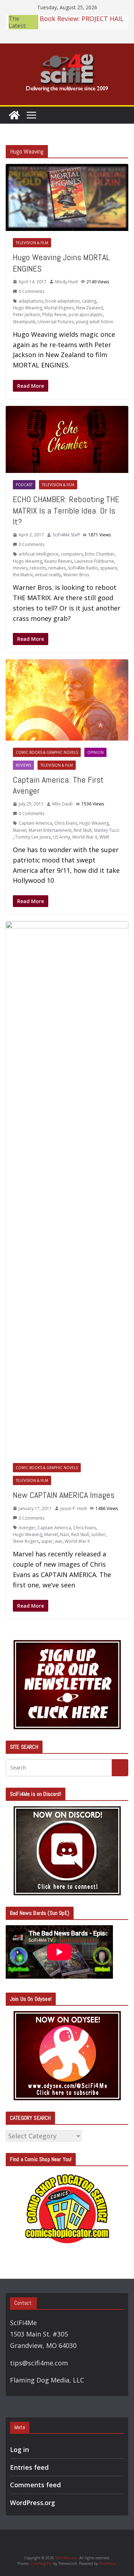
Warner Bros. (77, 575)
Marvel (20, 830)
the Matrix (23, 575)
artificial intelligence (39, 554)
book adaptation (63, 301)
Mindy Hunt (66, 282)
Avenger (27, 1528)
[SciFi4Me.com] (14, 115)
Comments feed (35, 2485)
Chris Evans (66, 823)
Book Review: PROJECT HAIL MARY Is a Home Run (82, 17)
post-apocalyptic (86, 315)
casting (89, 301)
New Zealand (90, 308)
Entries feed (29, 2467)
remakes (57, 568)
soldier (98, 1534)
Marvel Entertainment (50, 830)
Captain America (35, 823)
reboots (38, 568)
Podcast (24, 485)
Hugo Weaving (28, 308)
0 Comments (31, 291)
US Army (61, 837)
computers (72, 554)
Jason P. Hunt (74, 1508)
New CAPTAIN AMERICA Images (64, 1495)
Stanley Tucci (106, 830)
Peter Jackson (26, 315)
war (59, 1541)
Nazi (64, 1534)
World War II (85, 837)
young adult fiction (95, 322)
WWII (104, 837)
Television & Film (32, 243)
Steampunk (24, 322)
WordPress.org (33, 2503)
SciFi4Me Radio (83, 568)
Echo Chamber (100, 554)
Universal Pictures (56, 322)
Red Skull (83, 830)
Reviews (23, 765)
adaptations (31, 301)
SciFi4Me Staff (66, 535)
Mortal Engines (59, 308)
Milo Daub (63, 804)
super (47, 1541)
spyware (109, 568)
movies (20, 568)
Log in (19, 2449)
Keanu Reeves (58, 561)
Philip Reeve (54, 315)
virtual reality (48, 575)
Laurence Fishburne (94, 561)
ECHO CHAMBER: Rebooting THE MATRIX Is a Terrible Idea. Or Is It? (66, 510)
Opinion (95, 752)
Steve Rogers (26, 1541)
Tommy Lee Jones (33, 837)
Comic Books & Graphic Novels (47, 752)
